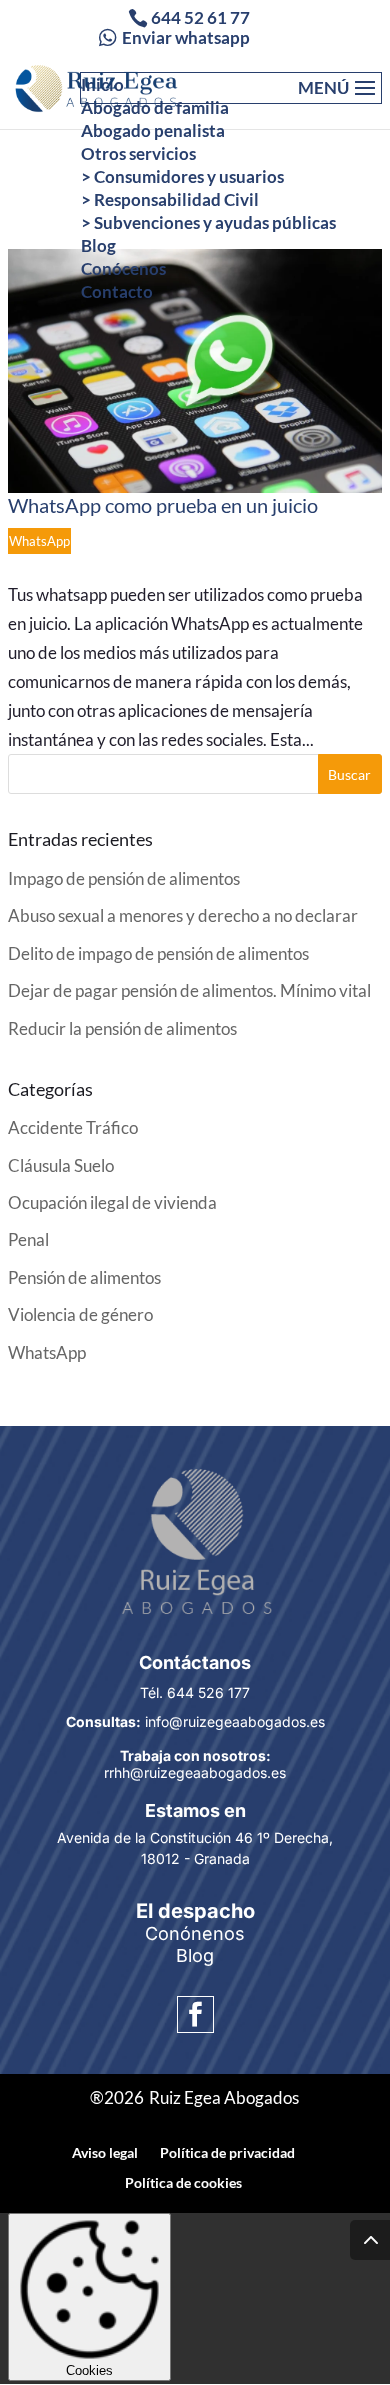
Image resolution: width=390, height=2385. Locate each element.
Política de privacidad (227, 2152)
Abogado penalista (153, 130)
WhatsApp (39, 541)
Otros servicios (138, 153)
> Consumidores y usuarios (182, 176)
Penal (28, 1239)
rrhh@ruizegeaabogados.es (195, 1764)
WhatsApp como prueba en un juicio (163, 505)
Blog (98, 245)
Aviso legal (105, 2152)
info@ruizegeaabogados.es (195, 1721)
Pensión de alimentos (84, 1277)
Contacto (117, 291)
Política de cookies (183, 2182)
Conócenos (123, 268)
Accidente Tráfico (73, 1127)
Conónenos (195, 1933)
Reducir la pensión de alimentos (122, 1028)
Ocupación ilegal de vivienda (112, 1202)
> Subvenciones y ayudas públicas (208, 222)
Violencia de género (80, 1314)
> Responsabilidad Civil (170, 199)
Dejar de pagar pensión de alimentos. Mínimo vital (189, 990)
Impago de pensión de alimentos (124, 878)
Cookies (89, 2370)
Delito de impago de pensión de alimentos (158, 953)
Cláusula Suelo (61, 1165)
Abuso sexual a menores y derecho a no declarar (183, 915)
